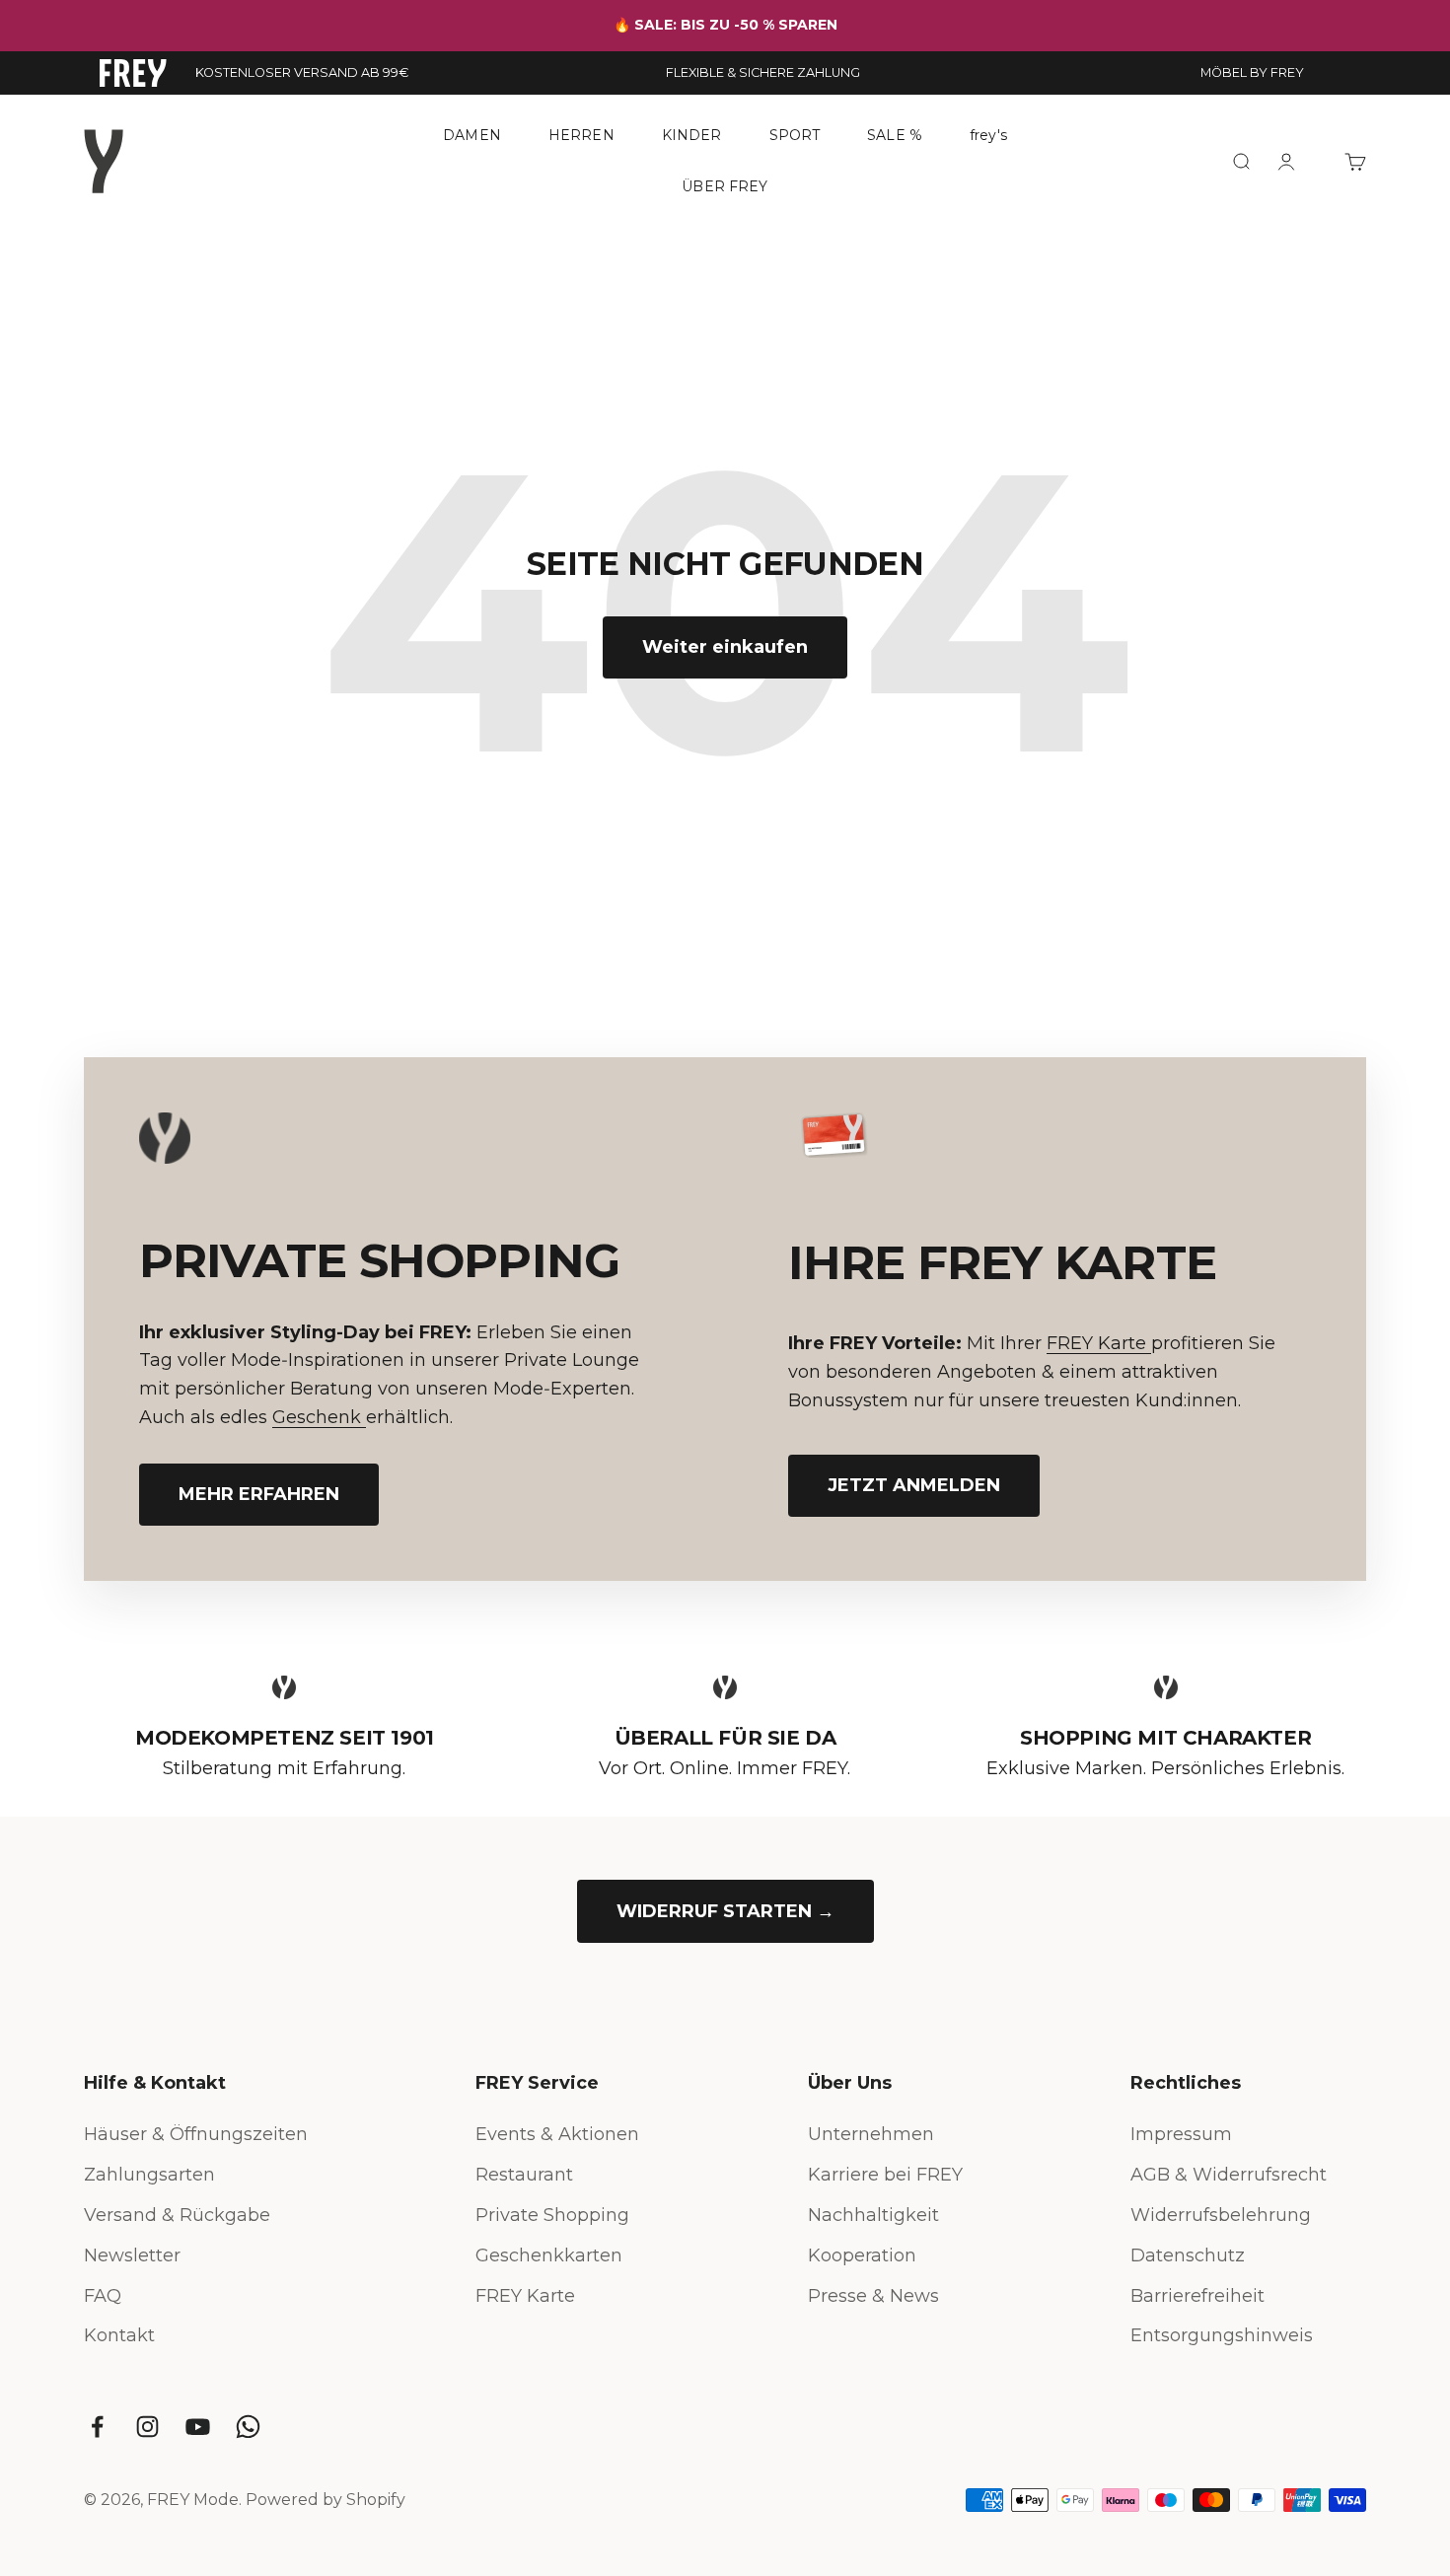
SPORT (795, 135)
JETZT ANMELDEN (914, 1485)
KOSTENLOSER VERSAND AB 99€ (302, 72)
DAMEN (472, 135)
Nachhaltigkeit (873, 2215)
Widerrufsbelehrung (1221, 2215)
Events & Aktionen (557, 2134)
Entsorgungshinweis (1222, 2335)
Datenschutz (1188, 2255)
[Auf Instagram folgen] (147, 2427)
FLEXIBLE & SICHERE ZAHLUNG (763, 72)
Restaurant (524, 2175)
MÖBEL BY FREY (1252, 72)
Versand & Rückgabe (177, 2215)
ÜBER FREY (725, 185)
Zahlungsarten (149, 2175)
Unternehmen (871, 2134)
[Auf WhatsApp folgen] (248, 2427)
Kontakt (119, 2335)
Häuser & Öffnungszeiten (196, 2134)
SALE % (895, 135)
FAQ (103, 2296)
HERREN (581, 135)
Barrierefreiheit (1197, 2296)
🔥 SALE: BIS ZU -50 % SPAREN (725, 25)
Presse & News (873, 2296)
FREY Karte (1099, 1343)
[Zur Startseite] (133, 73)
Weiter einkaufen (725, 647)
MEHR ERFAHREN (259, 1494)
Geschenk (319, 1417)
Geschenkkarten (549, 2255)
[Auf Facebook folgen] (97, 2427)
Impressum (1181, 2134)
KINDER (692, 135)
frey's (988, 135)
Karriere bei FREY (885, 2175)
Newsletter (132, 2255)
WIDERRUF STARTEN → (725, 1911)
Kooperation (862, 2255)
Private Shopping (552, 2215)
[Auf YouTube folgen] (198, 2427)
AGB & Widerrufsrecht (1229, 2175)
